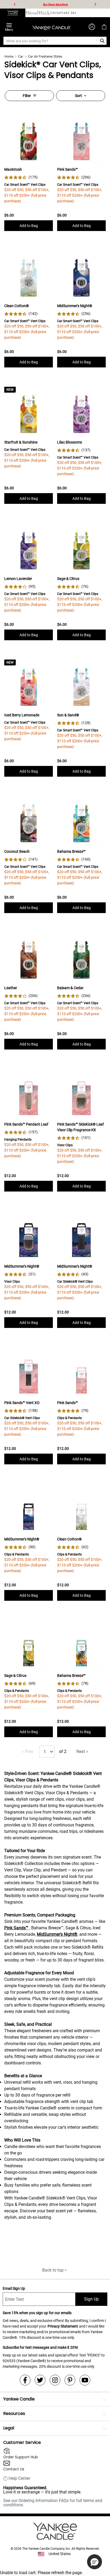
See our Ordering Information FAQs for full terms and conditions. (53, 2503)
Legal (9, 2428)
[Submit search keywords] (102, 41)
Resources (14, 2413)
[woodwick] (38, 13)
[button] (95, 2562)
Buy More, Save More (56, 4)
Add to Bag (29, 226)
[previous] (15, 4)
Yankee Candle (19, 2399)
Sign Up (91, 2299)
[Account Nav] (92, 27)
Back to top (53, 2270)
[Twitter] (40, 2380)
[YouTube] (85, 2380)
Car (21, 57)
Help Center (19, 2478)
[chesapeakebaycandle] (63, 13)
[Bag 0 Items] (104, 27)
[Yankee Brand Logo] (52, 27)
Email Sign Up (14, 2288)
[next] (95, 4)
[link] (21, 177)
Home (9, 57)
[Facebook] (25, 2380)
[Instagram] (55, 2380)
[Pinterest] (70, 2380)
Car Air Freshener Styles (45, 57)
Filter (27, 96)
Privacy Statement (63, 2326)
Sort (78, 96)
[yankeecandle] (13, 13)
